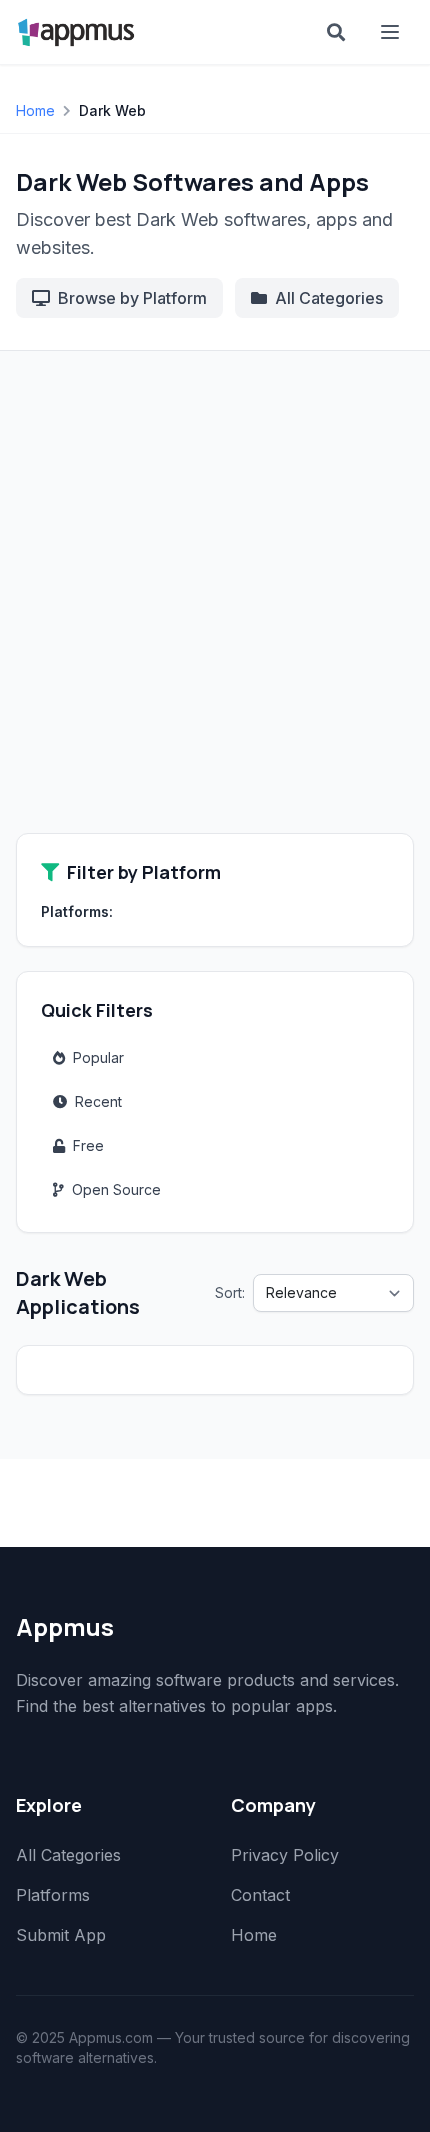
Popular (98, 1057)
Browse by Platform (132, 298)
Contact (260, 1895)
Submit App (61, 1935)
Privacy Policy (285, 1855)
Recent (98, 1101)
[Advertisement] (215, 608)
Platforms (53, 1895)
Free (88, 1145)
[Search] (336, 32)
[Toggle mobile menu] (392, 32)
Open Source (116, 1189)
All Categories (329, 298)
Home (35, 110)
